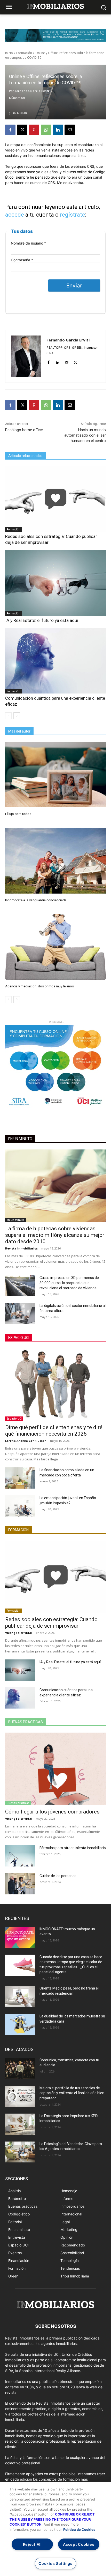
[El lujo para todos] (55, 775)
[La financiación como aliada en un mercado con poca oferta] (20, 1478)
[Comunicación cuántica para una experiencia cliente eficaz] (55, 661)
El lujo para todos (18, 814)
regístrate (73, 215)
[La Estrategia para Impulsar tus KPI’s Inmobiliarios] (20, 2124)
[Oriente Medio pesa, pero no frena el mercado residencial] (20, 1996)
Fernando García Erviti (32, 91)
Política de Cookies (79, 2529)
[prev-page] (8, 716)
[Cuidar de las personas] (20, 1884)
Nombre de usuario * (28, 243)
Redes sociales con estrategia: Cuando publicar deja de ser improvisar (51, 1623)
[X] (22, 130)
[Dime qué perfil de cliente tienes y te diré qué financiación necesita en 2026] (55, 1385)
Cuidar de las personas (58, 1876)
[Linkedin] (58, 130)
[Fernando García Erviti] (26, 356)
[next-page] (17, 716)
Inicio (9, 53)
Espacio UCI (19, 1338)
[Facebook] (10, 130)
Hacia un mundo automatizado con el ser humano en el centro (85, 435)
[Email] (70, 130)
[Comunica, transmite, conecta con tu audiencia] (20, 2068)
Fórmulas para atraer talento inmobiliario (73, 1848)
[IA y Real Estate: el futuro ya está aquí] (55, 583)
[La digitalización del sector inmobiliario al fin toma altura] (20, 1314)
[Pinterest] (34, 130)
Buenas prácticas (26, 1722)
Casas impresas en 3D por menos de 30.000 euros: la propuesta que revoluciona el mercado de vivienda (69, 1283)
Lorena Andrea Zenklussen (26, 1441)
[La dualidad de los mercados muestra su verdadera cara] (20, 2024)
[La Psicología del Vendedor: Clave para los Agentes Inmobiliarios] (20, 2152)
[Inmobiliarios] (55, 6)
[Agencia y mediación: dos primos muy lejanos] (55, 947)
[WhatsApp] (46, 130)
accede (15, 215)
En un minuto (20, 1139)
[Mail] (66, 361)
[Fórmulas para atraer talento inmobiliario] (20, 1856)
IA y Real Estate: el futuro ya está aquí (42, 620)
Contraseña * (22, 260)
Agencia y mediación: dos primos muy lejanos (39, 986)
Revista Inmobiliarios (21, 1248)
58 (23, 98)
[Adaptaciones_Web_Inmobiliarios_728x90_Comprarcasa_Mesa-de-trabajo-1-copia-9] (55, 35)
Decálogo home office (24, 430)
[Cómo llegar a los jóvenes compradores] (55, 1769)
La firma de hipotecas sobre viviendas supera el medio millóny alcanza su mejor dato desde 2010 (55, 1235)
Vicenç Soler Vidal (19, 1633)
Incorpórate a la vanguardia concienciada (36, 900)
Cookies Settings (55, 2563)
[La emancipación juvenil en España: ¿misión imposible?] (20, 1506)
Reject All (32, 2544)
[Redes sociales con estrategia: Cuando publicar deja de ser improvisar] (55, 499)
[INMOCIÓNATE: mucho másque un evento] (20, 1937)
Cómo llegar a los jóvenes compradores (52, 1812)
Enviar (74, 285)
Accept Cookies (79, 2544)
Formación (24, 53)
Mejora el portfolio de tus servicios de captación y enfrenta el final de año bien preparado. (72, 2093)
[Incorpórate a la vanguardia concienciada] (55, 861)
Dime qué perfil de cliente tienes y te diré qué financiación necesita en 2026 (54, 1431)
